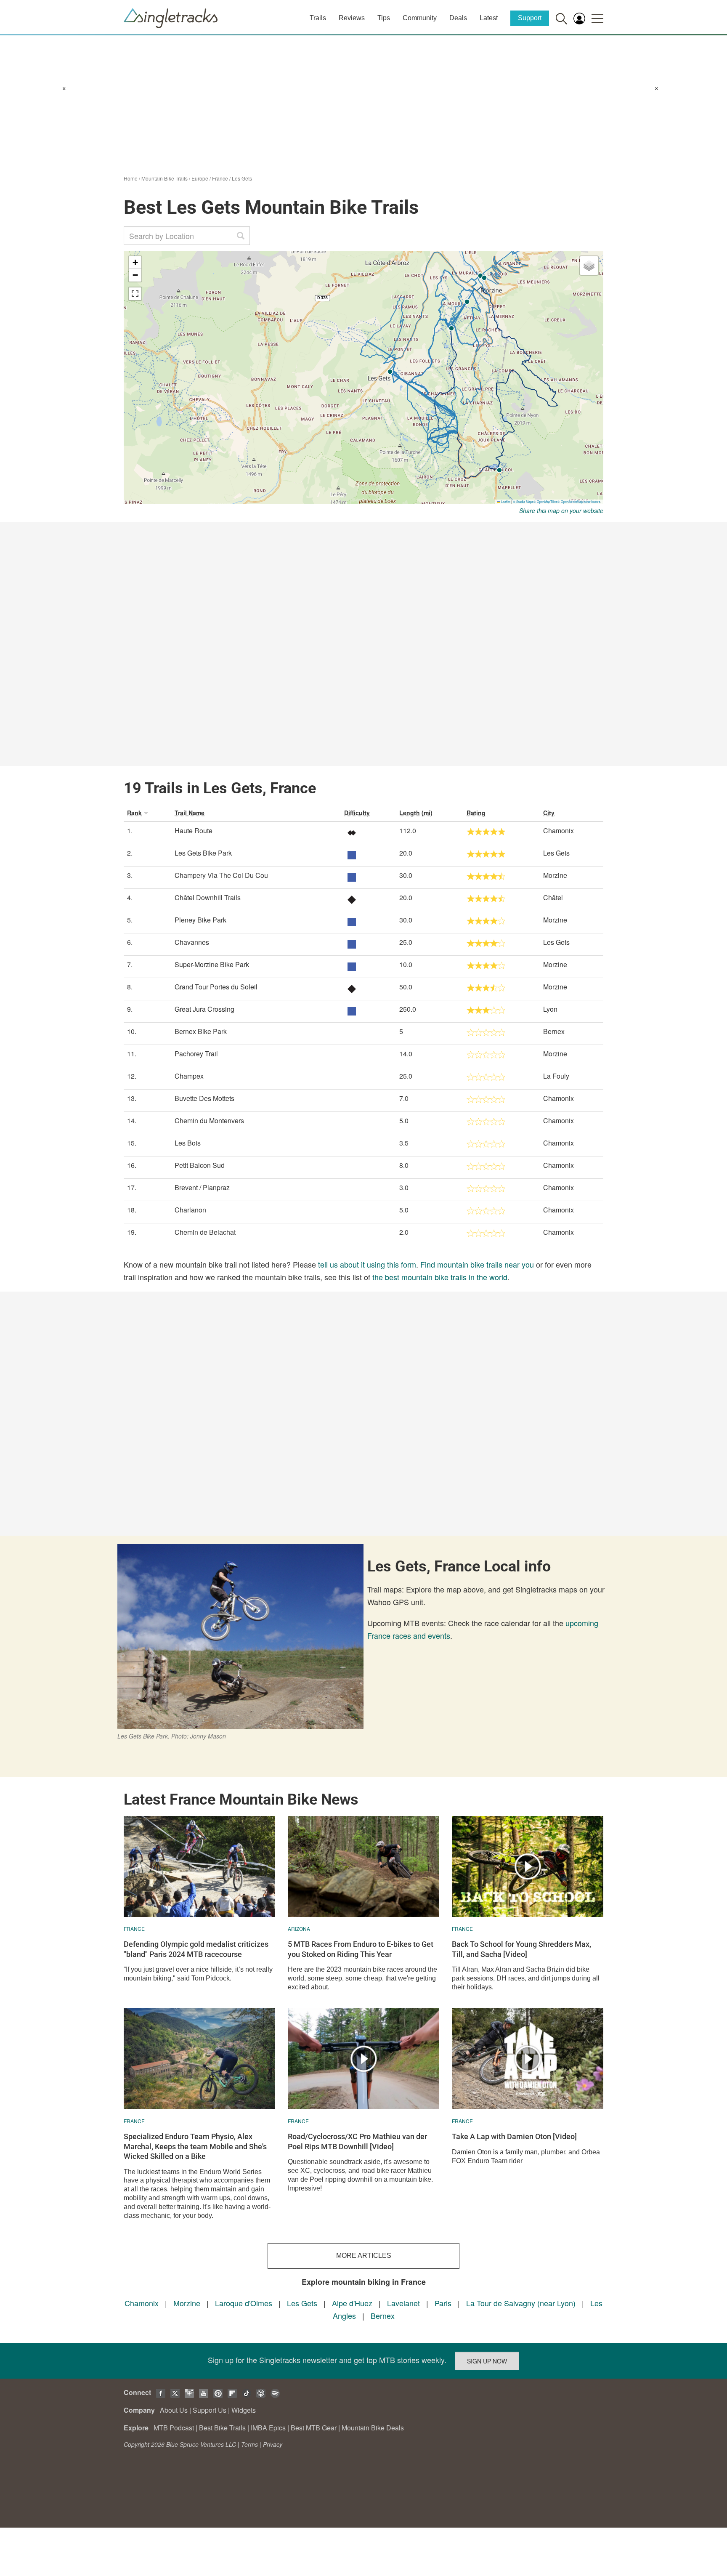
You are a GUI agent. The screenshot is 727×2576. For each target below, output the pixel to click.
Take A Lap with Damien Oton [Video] (514, 2136)
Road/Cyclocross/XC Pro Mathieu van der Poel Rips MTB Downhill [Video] (357, 2141)
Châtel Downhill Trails (208, 897)
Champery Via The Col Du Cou (221, 875)
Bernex (383, 2315)
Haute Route (194, 831)
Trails (318, 18)
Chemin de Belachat (205, 1232)
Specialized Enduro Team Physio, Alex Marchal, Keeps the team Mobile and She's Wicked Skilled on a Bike (195, 2146)
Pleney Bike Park (200, 920)
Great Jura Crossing (204, 1009)
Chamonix (142, 2303)
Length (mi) (416, 813)
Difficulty (357, 813)
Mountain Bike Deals (373, 2428)
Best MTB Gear (314, 2428)
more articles (364, 2256)
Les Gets (242, 178)
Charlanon (190, 1210)
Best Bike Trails (222, 2428)
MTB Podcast (174, 2428)
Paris (443, 2303)
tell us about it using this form (367, 1264)
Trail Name (190, 813)
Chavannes (192, 942)
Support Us (210, 2410)
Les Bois (188, 1143)
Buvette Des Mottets (204, 1098)
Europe (200, 178)
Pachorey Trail (196, 1054)
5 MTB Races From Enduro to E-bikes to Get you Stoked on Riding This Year (361, 1949)
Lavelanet (403, 2303)
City (549, 813)
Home (131, 178)
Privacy (273, 2444)
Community (420, 18)
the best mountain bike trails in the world (440, 1277)
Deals (458, 18)
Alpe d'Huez (352, 2303)
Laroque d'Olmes (244, 2303)
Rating (476, 813)
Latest (489, 18)
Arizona (299, 1929)
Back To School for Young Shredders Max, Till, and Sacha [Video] (521, 1949)
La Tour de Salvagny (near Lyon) (521, 2303)
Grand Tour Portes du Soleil (216, 987)
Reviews (352, 18)
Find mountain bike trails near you (477, 1264)
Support (530, 18)
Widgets (244, 2410)
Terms (249, 2444)
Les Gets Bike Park (203, 853)
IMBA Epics (268, 2428)
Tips (384, 18)
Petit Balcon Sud (200, 1165)
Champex (189, 1076)
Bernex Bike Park (201, 1031)
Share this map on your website (561, 510)
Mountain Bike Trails (165, 178)
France (220, 178)
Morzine (187, 2303)
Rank (134, 813)
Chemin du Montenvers (209, 1121)
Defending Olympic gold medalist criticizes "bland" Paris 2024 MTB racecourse (196, 1949)
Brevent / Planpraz (202, 1187)
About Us (174, 2410)
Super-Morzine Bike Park (212, 964)
